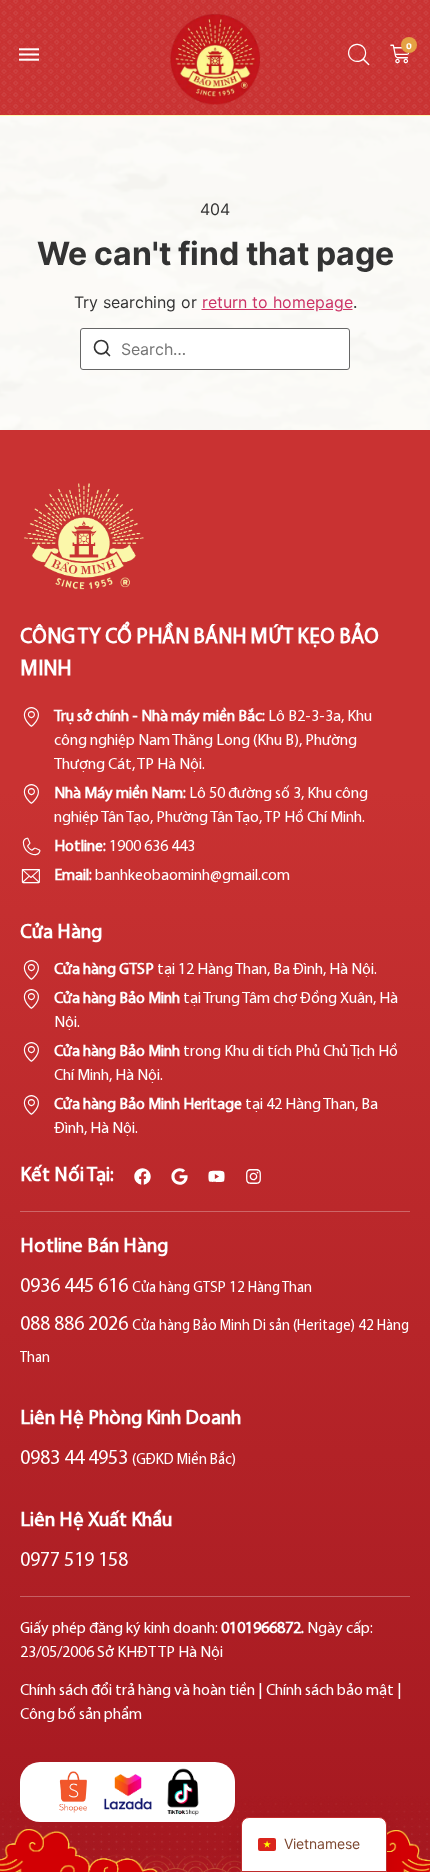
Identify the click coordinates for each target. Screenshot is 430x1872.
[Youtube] (216, 1176)
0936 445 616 (166, 1287)
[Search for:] (215, 349)
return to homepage (277, 302)
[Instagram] (253, 1176)
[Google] (179, 1176)
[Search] (102, 351)
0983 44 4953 (128, 1459)
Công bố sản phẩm (81, 1715)
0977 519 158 (74, 1561)
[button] (25, 54)
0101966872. (264, 1629)
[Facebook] (142, 1176)
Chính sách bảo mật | (334, 1691)
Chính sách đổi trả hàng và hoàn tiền (137, 1691)
